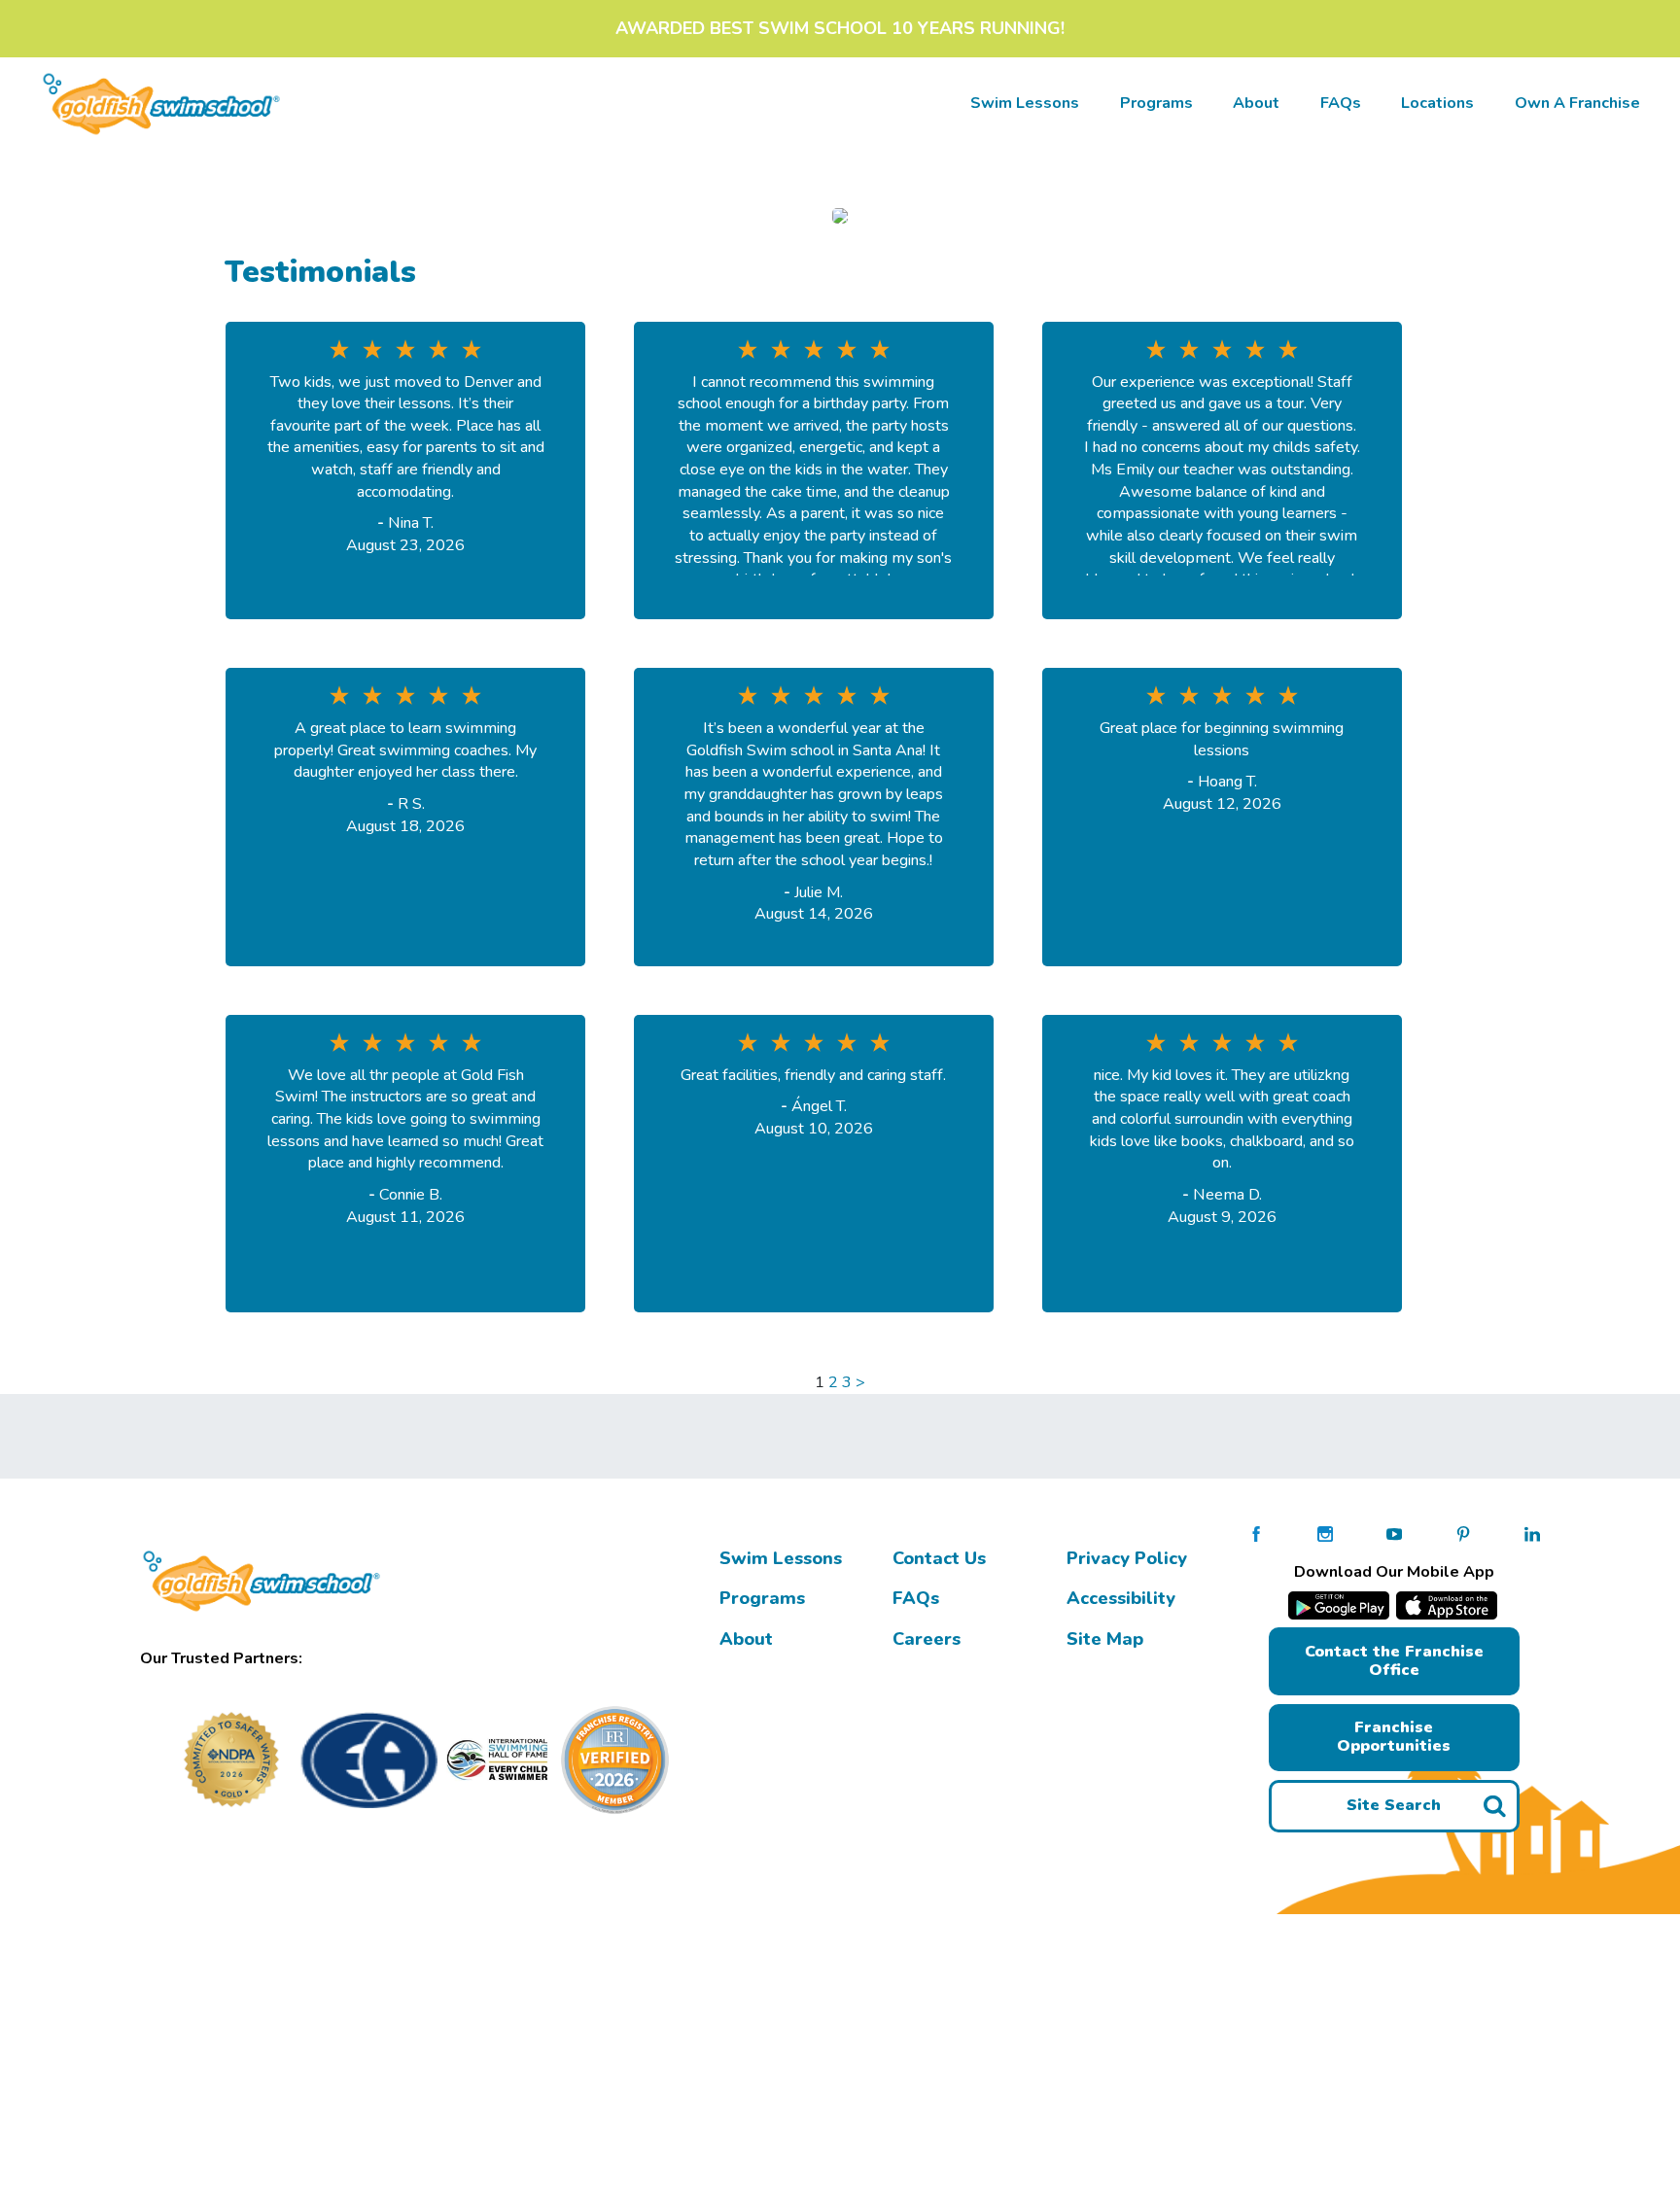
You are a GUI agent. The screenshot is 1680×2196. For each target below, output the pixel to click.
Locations (1437, 103)
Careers (927, 1639)
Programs (1156, 103)
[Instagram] (1325, 1533)
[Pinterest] (1463, 1533)
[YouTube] (1394, 1533)
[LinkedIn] (1532, 1533)
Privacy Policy (1127, 1558)
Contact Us (939, 1558)
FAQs (1341, 103)
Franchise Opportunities (1394, 1737)
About (1256, 103)
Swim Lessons (781, 1558)
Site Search (1394, 1805)
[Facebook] (1256, 1533)
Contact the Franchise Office (1394, 1661)
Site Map (1105, 1639)
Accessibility (1121, 1598)
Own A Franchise (1577, 103)
